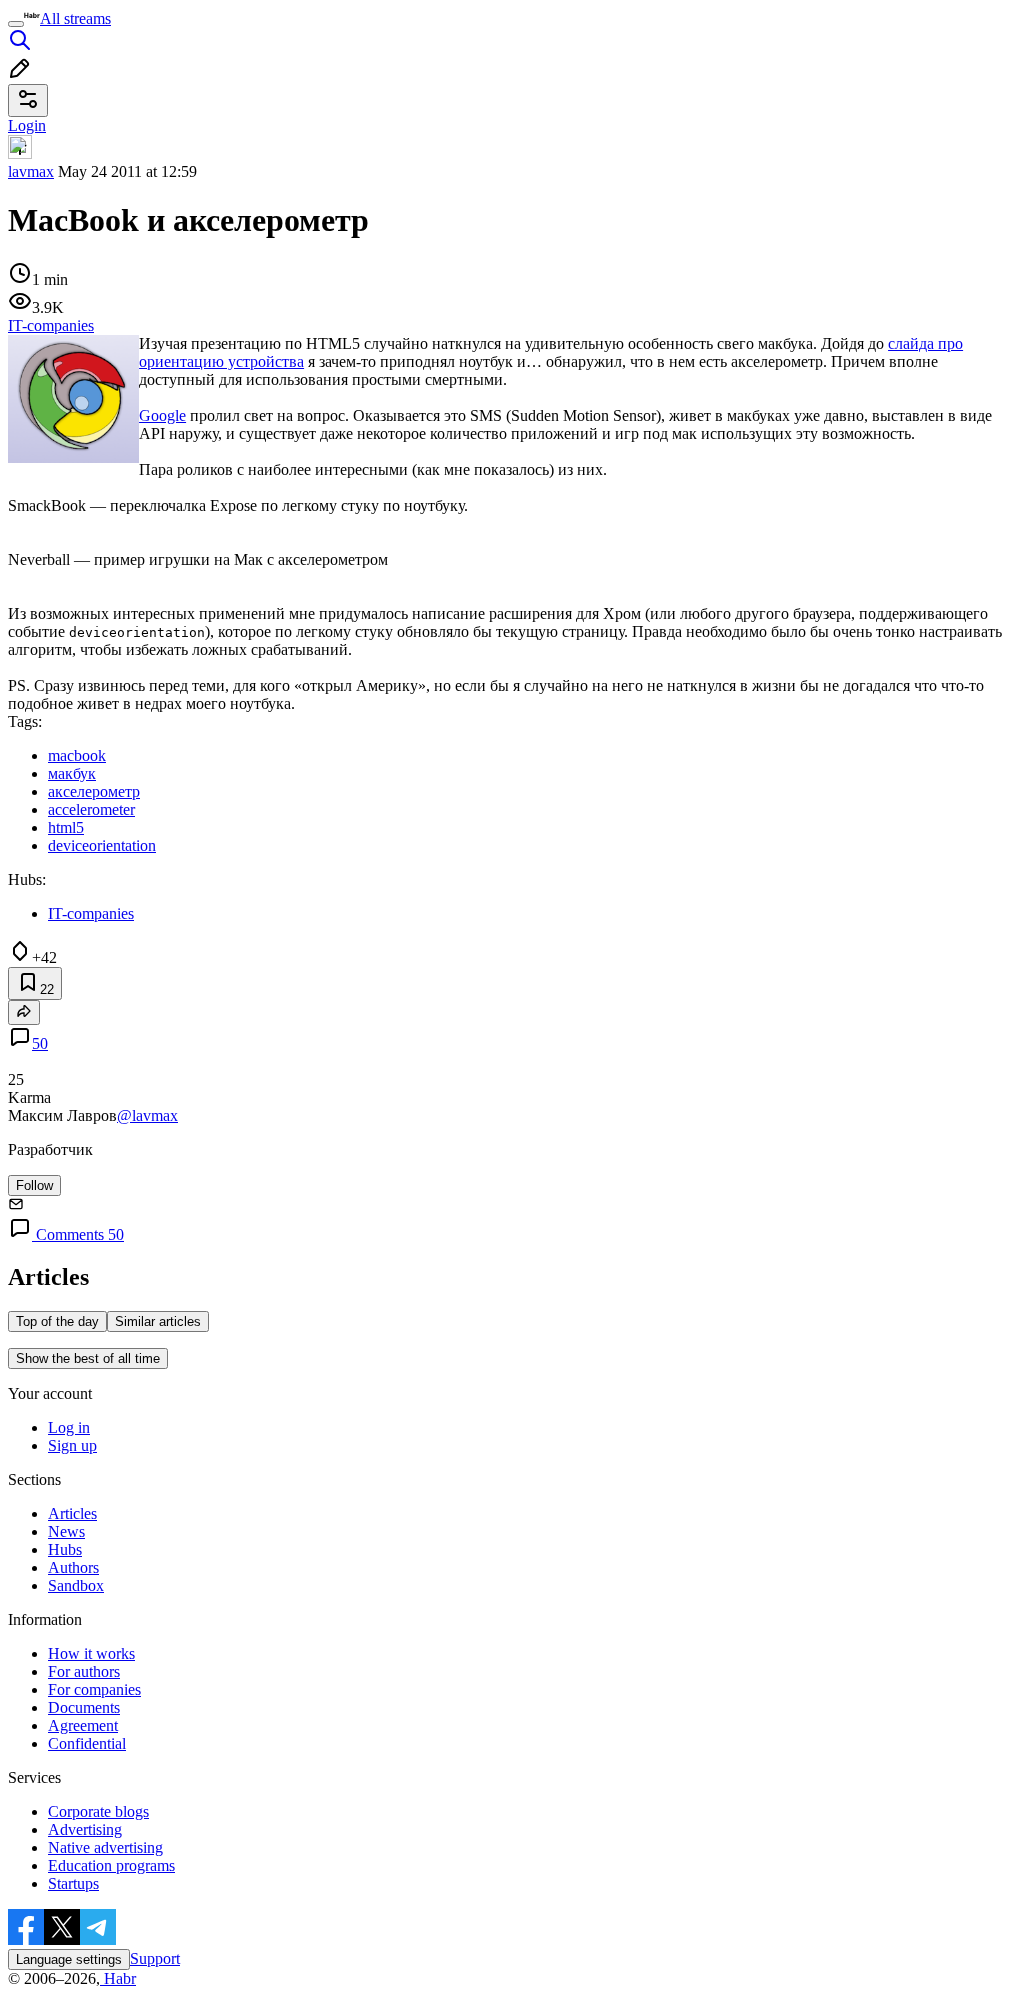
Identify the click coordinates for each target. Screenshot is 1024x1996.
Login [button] (27, 125)
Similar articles (158, 1321)
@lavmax (147, 1115)
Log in (69, 1427)
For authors (84, 1671)
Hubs (65, 1549)
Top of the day (57, 1321)
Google (162, 415)
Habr (118, 1978)
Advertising (85, 1829)
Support (155, 1958)
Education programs (111, 1865)
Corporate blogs (98, 1811)
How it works (91, 1653)
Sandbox (76, 1585)
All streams (75, 18)
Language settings (69, 1959)
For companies (94, 1689)
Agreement (83, 1725)
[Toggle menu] (16, 24)
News (66, 1531)
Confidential (87, 1743)
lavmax (31, 171)
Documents (84, 1707)
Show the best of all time (88, 1358)
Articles (72, 1513)
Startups (73, 1883)
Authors (73, 1567)
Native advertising (105, 1847)
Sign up (72, 1445)
